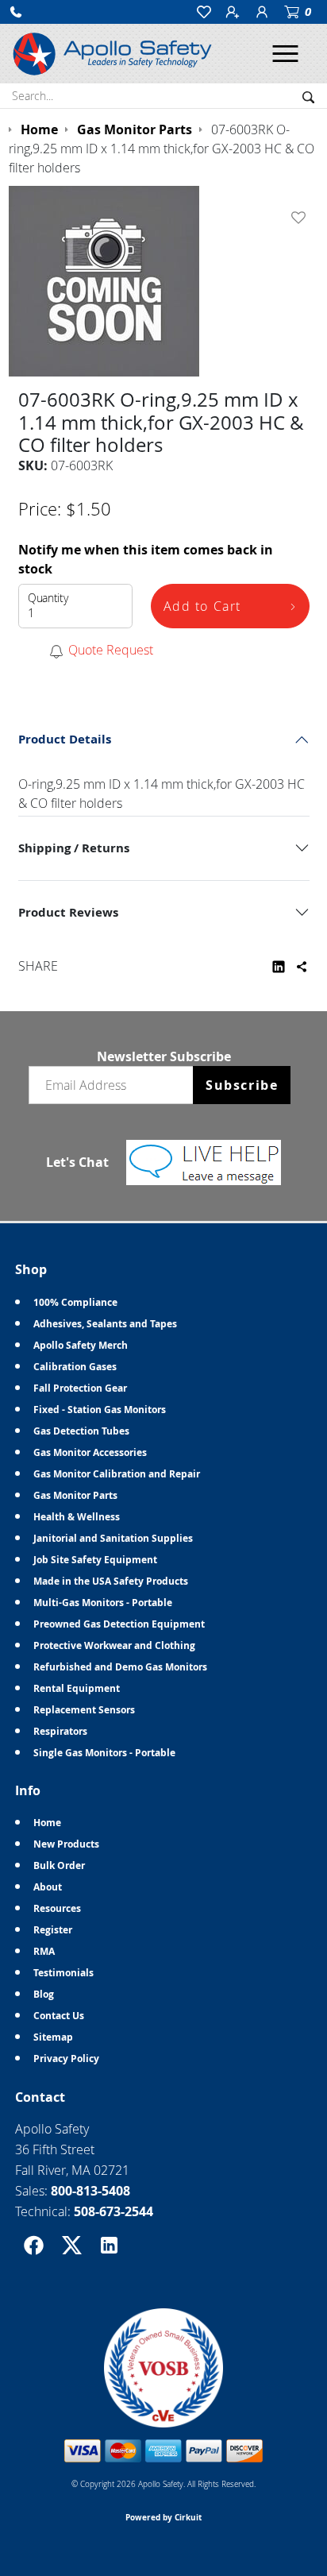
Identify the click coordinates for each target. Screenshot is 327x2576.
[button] (16, 12)
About (48, 1887)
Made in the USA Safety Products (111, 1581)
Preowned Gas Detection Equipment (119, 1624)
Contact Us (59, 2016)
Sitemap (53, 2037)
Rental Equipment (77, 1688)
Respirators (60, 1731)
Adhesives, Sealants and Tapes (105, 1324)
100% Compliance (75, 1302)
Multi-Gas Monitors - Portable (103, 1603)
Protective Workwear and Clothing (114, 1645)
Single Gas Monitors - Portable (104, 1753)
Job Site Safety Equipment (95, 1560)
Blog (44, 1994)
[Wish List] (302, 218)
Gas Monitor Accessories (90, 1452)
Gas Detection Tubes (81, 1431)
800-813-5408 (90, 2191)
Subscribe (242, 1085)
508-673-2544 (113, 2211)
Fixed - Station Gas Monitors (100, 1410)
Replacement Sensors (84, 1710)
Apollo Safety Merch (81, 1345)
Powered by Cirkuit (163, 2517)
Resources (57, 1908)
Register (53, 1930)
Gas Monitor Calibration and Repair (117, 1474)
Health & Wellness (77, 1517)
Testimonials (63, 1973)
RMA (44, 1951)
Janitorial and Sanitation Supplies (113, 1538)
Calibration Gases (75, 1367)
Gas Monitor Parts (75, 1495)
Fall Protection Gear (80, 1388)
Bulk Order (59, 1865)
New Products (66, 1844)
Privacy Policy (66, 2058)
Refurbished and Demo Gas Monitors (120, 1667)
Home (47, 1823)
